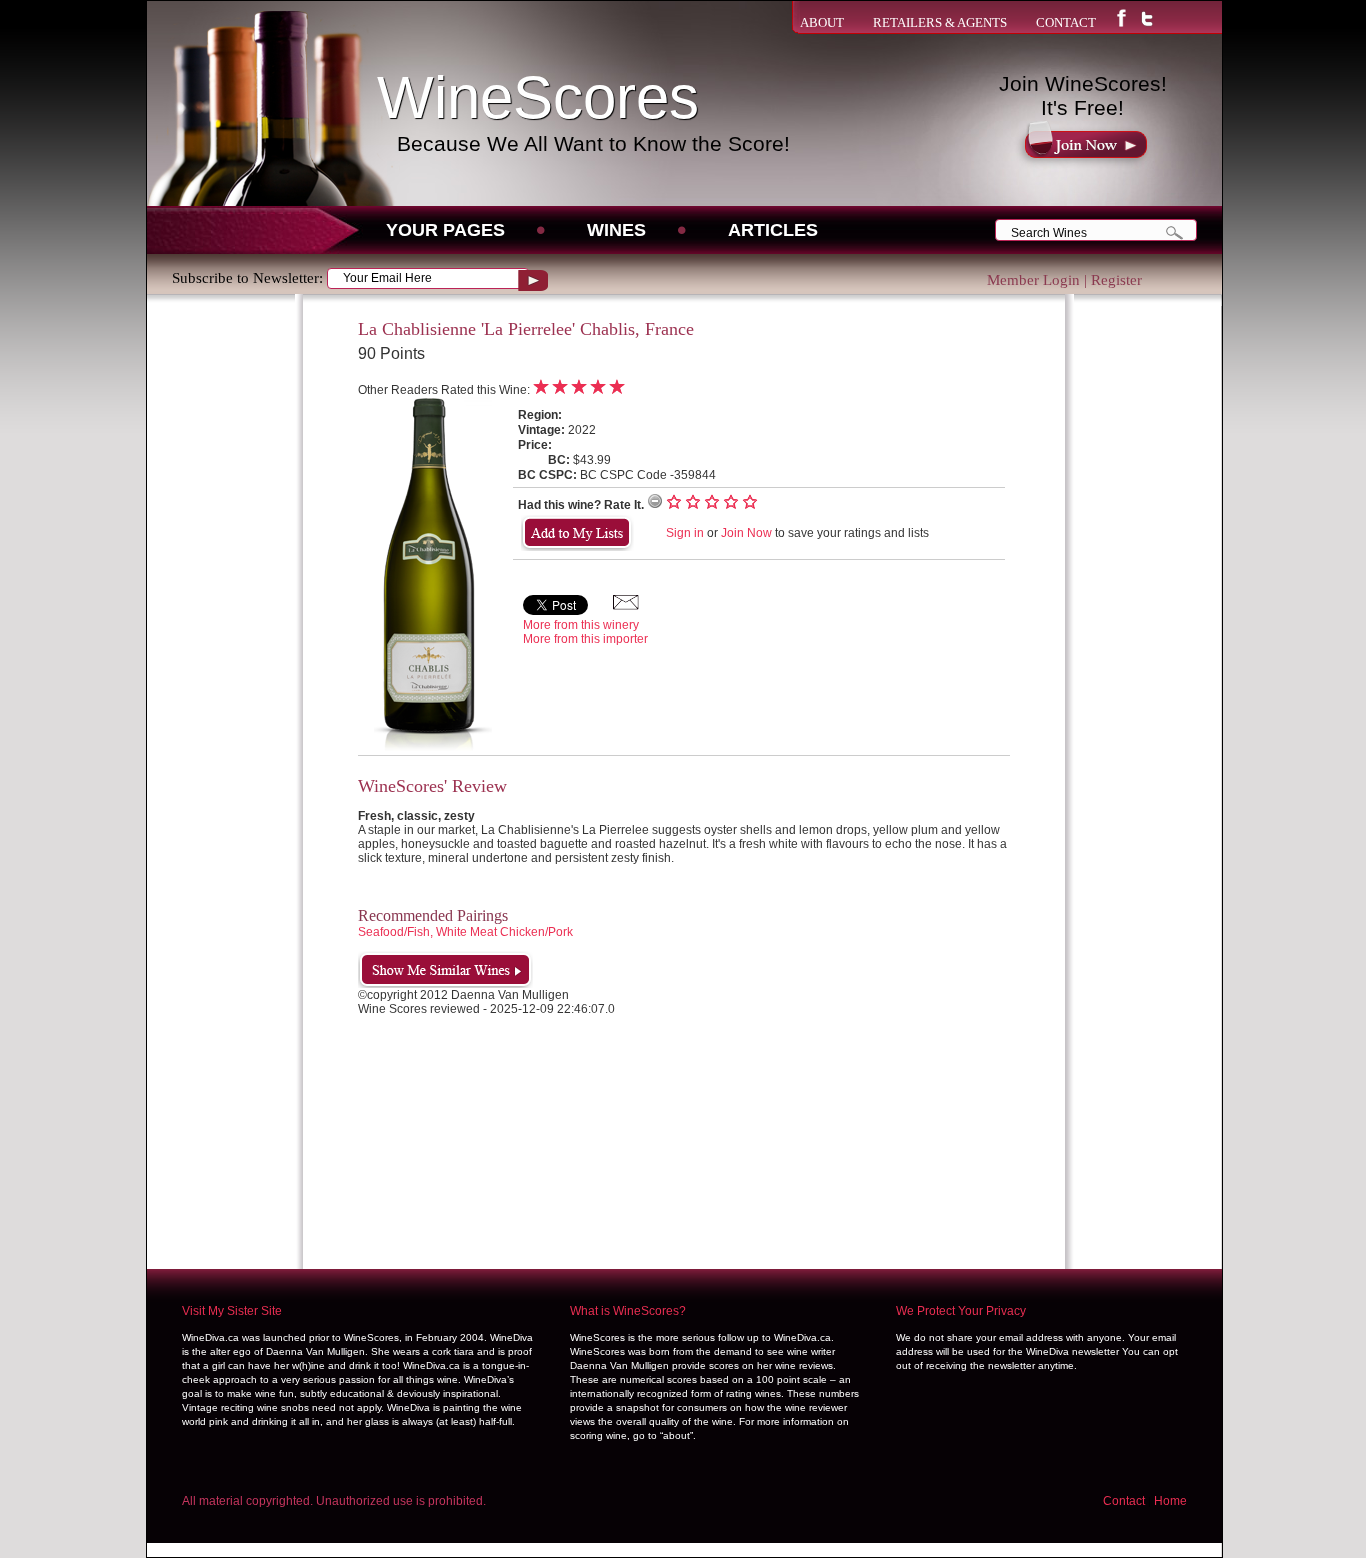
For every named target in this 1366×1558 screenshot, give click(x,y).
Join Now (746, 533)
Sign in (685, 533)
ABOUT (822, 22)
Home (1170, 1501)
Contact (1124, 1501)
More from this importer (585, 639)
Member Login (1033, 280)
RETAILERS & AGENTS (940, 22)
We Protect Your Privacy (961, 1311)
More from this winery (581, 625)
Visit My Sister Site (232, 1311)
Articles (773, 230)
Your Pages (445, 230)
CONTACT (1066, 22)
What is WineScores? (628, 1311)
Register (1116, 280)
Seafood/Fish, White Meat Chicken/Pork (465, 932)
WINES (616, 230)
